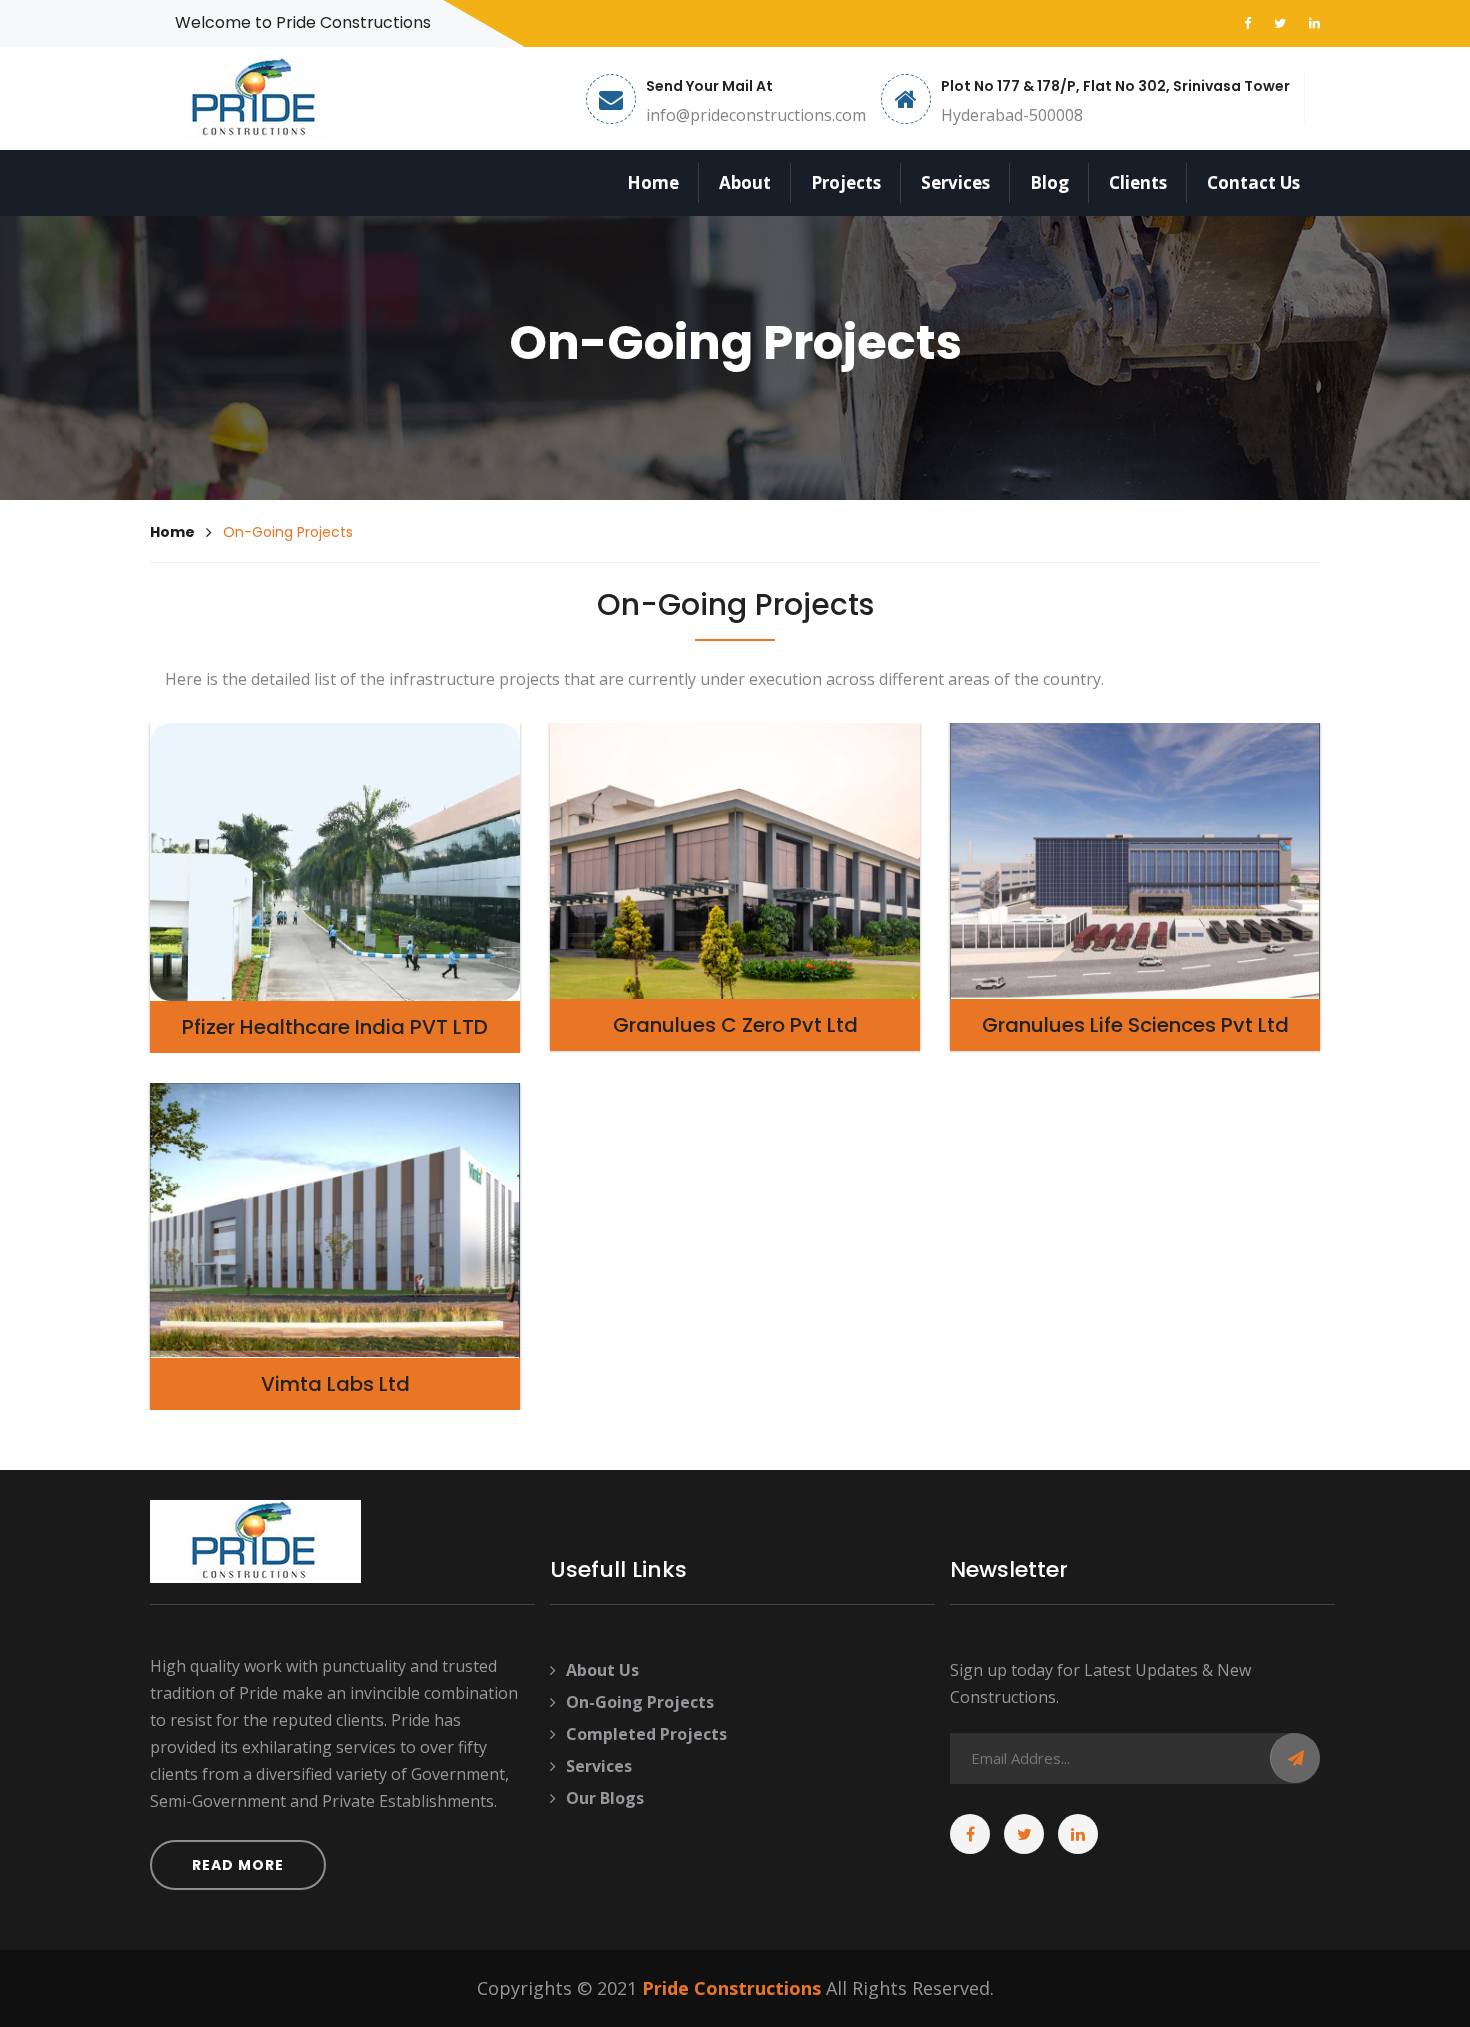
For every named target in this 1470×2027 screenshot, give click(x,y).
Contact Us (1253, 182)
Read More (238, 1865)
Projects (846, 182)
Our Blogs (605, 1798)
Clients (1138, 182)
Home (653, 182)
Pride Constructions (731, 1988)
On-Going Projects (640, 1702)
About (745, 182)
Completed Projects (646, 1734)
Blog (1049, 182)
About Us (602, 1670)
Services (955, 182)
